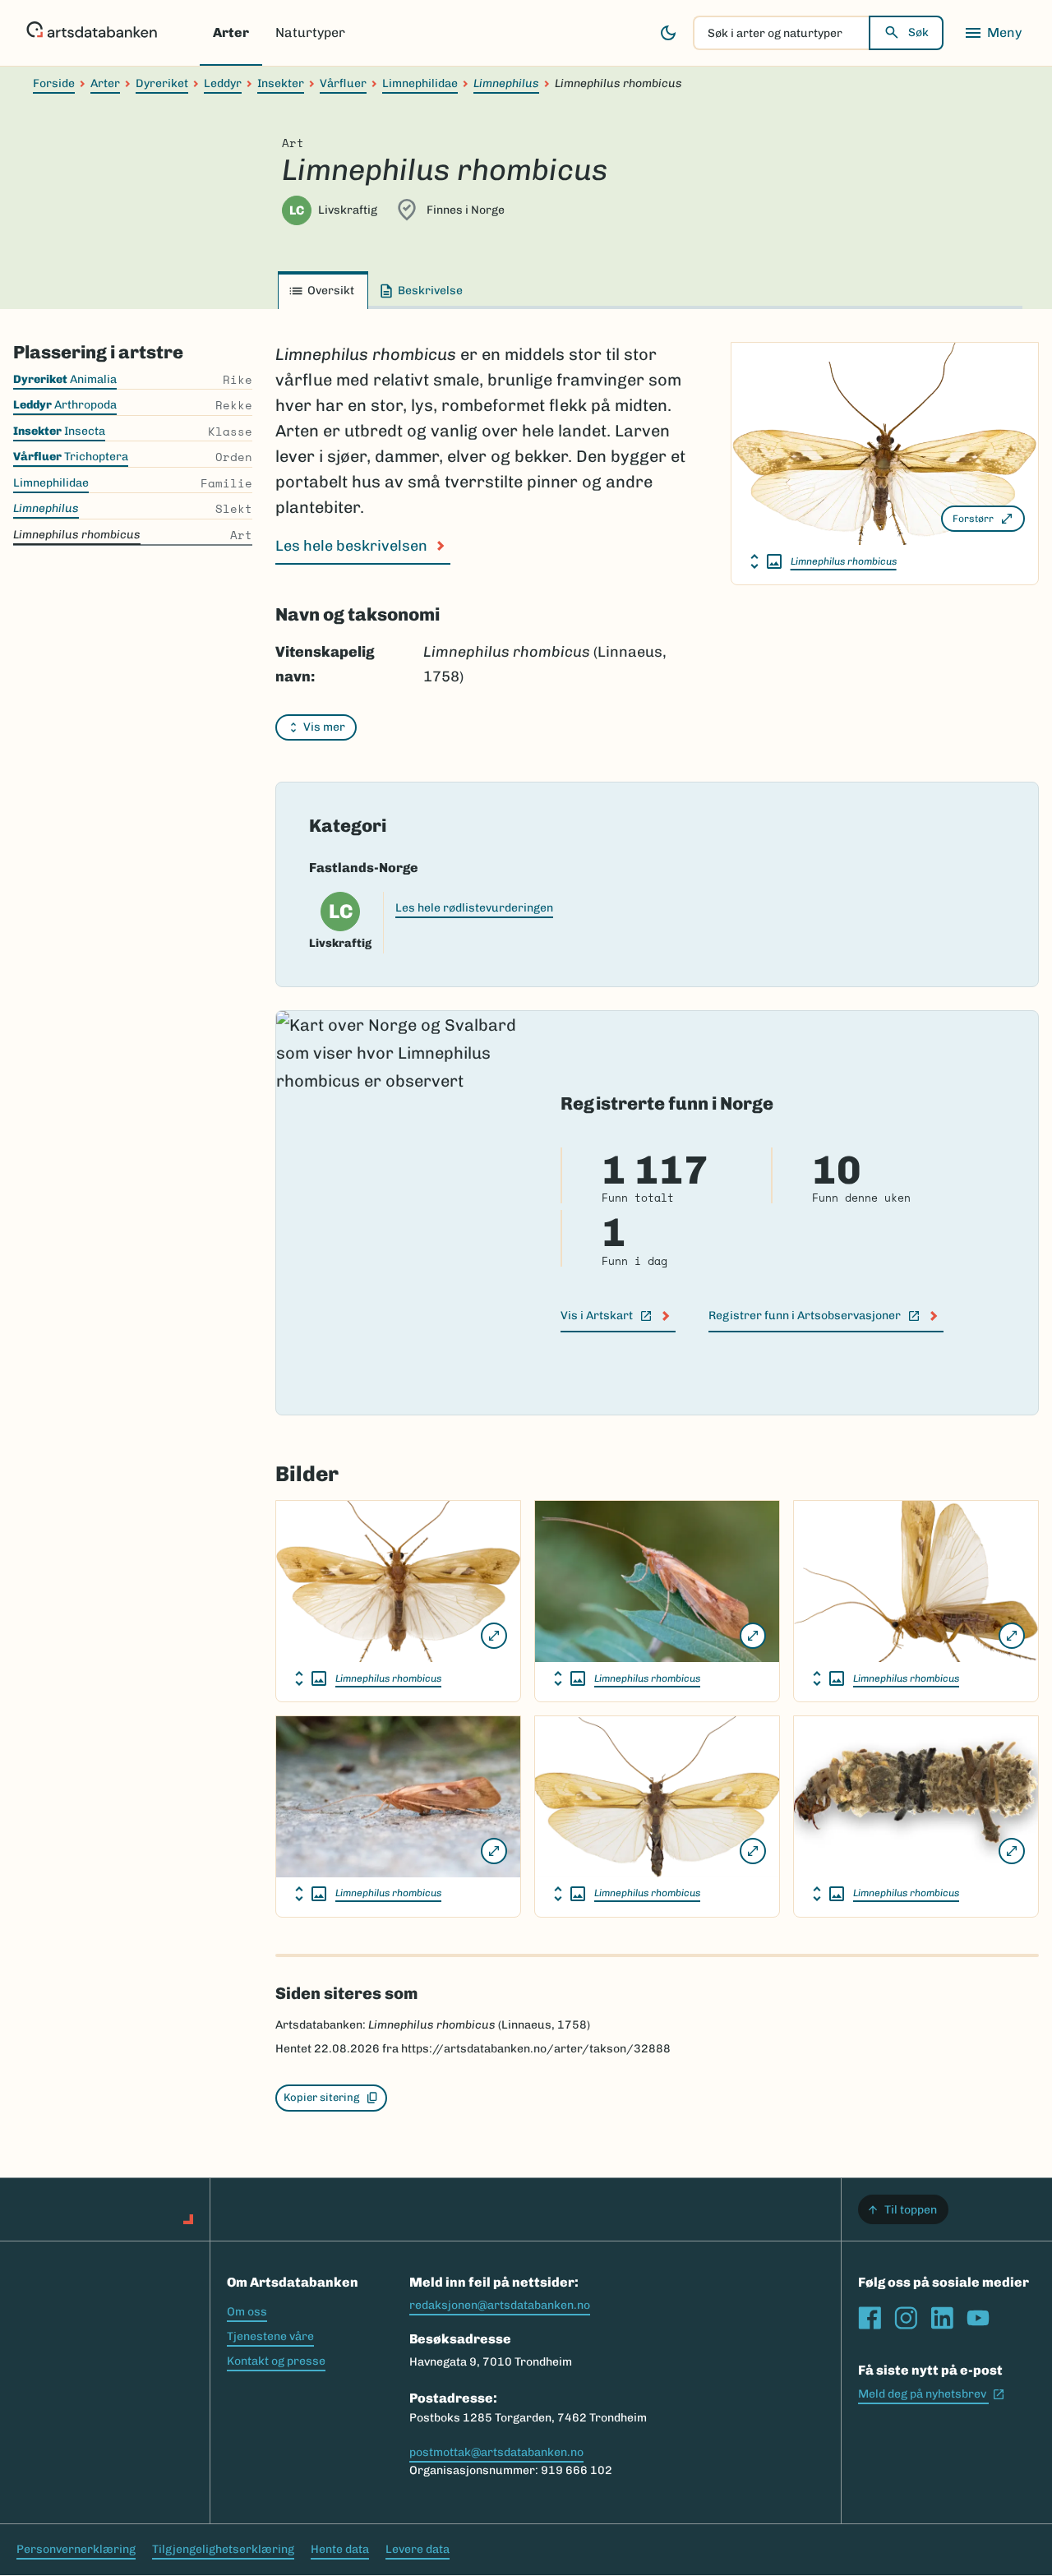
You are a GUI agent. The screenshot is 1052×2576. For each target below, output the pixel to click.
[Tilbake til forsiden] (92, 33)
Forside (54, 83)
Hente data (340, 2549)
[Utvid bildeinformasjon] (766, 561)
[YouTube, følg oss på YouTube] (978, 2318)
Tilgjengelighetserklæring (223, 2549)
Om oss (247, 2312)
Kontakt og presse (276, 2361)
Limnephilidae (420, 83)
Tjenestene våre (270, 2336)
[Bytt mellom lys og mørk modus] (668, 33)
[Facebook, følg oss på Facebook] (870, 2318)
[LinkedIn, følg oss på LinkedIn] (942, 2318)
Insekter (281, 83)
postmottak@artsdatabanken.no (496, 2452)
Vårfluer (343, 83)
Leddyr (223, 83)
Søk (918, 32)
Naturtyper (310, 32)
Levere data (418, 2549)
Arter (231, 32)
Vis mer (324, 727)
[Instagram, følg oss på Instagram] (906, 2318)
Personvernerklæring (76, 2549)
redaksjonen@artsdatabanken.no (500, 2305)
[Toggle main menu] (993, 33)
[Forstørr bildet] (494, 1636)
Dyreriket (162, 83)
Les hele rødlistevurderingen (474, 908)
